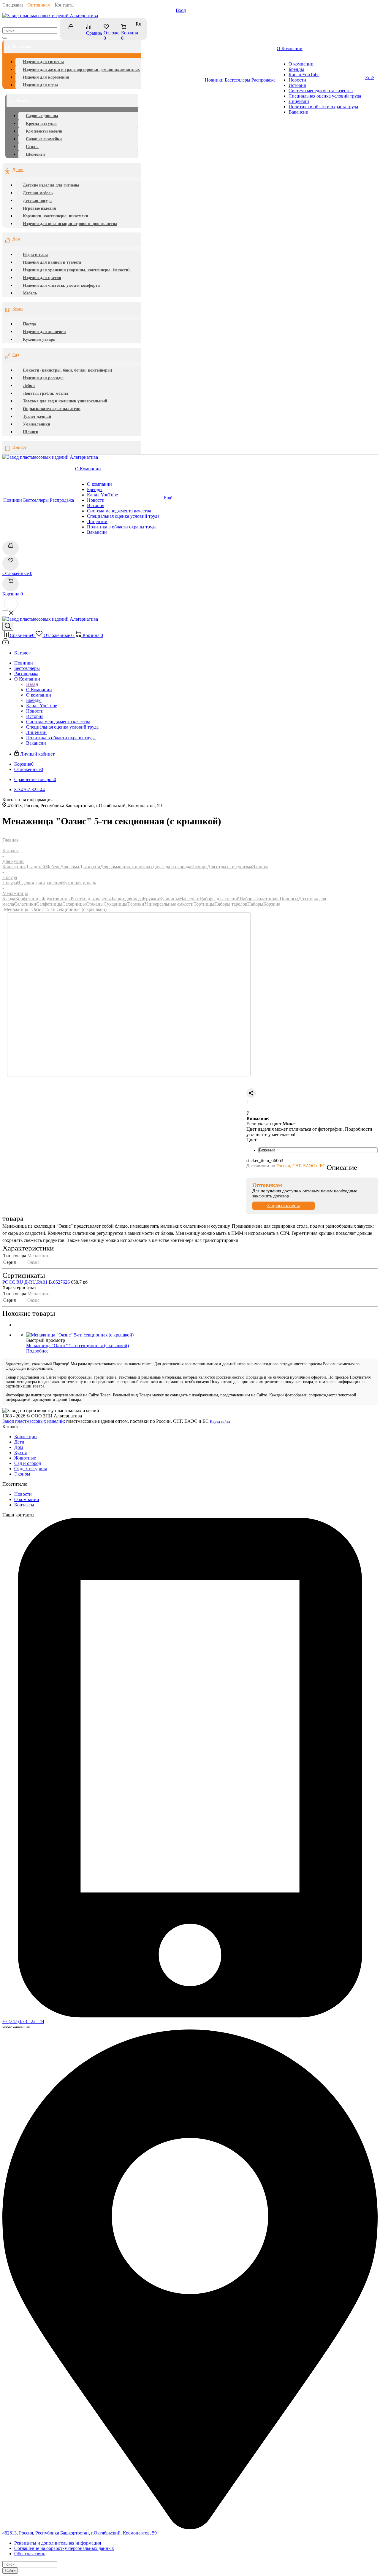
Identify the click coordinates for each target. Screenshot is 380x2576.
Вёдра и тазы (35, 255)
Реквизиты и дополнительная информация (58, 2543)
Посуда (29, 324)
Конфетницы (28, 899)
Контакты (65, 5)
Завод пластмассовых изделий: (34, 1421)
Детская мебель (38, 193)
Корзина (272, 904)
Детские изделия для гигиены (51, 185)
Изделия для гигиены (43, 62)
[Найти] (5, 38)
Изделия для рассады (43, 378)
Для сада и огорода (172, 867)
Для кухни (90, 867)
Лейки (29, 386)
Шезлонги (35, 154)
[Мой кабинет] (74, 30)
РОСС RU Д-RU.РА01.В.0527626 (36, 1282)
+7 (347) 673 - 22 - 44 (23, 2021)
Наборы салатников (260, 899)
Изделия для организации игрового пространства (70, 224)
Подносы (289, 899)
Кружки (151, 899)
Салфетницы (49, 904)
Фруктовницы (56, 899)
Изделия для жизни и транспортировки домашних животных (81, 70)
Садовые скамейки (44, 139)
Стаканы (95, 904)
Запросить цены (284, 1206)
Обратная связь (30, 2554)
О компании (27, 1499)
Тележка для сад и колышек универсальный (65, 401)
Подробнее (37, 1351)
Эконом (260, 867)
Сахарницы (74, 904)
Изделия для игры (40, 85)
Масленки (189, 899)
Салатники (25, 904)
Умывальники (37, 424)
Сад (16, 355)
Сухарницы (115, 904)
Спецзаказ (13, 5)
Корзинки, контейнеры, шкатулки (56, 216)
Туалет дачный (37, 416)
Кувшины (169, 899)
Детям (18, 170)
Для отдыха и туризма (230, 867)
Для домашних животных (126, 867)
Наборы (255, 904)
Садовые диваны (42, 116)
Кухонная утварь (39, 339)
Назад (32, 684)
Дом (16, 239)
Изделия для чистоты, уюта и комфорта (61, 285)
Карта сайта (220, 1421)
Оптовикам (39, 5)
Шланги (31, 432)
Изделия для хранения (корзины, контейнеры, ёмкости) (76, 270)
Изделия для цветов (42, 278)
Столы (32, 147)
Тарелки (136, 904)
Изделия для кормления (46, 77)
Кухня (18, 309)
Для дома (70, 867)
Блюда (9, 899)
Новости (23, 1494)
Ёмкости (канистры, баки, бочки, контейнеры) (68, 370)
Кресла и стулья (41, 124)
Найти (10, 2571)
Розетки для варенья (91, 899)
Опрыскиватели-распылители (52, 409)
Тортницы (204, 904)
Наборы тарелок (231, 904)
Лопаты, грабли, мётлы (45, 393)
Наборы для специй (220, 899)
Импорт (19, 447)
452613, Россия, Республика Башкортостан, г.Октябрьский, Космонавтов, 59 (80, 2533)
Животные (25, 1458)
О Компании (39, 690)
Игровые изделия (39, 208)
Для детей (35, 867)
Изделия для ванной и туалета (52, 262)
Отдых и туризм (31, 1469)
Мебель (22, 100)
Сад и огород (28, 1463)
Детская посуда (37, 201)
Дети (19, 1442)
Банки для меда (127, 899)
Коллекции (14, 867)
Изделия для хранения (44, 332)
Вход (181, 10)
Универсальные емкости (169, 904)
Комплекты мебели (44, 131)
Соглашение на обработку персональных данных (64, 2548)
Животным (22, 46)
